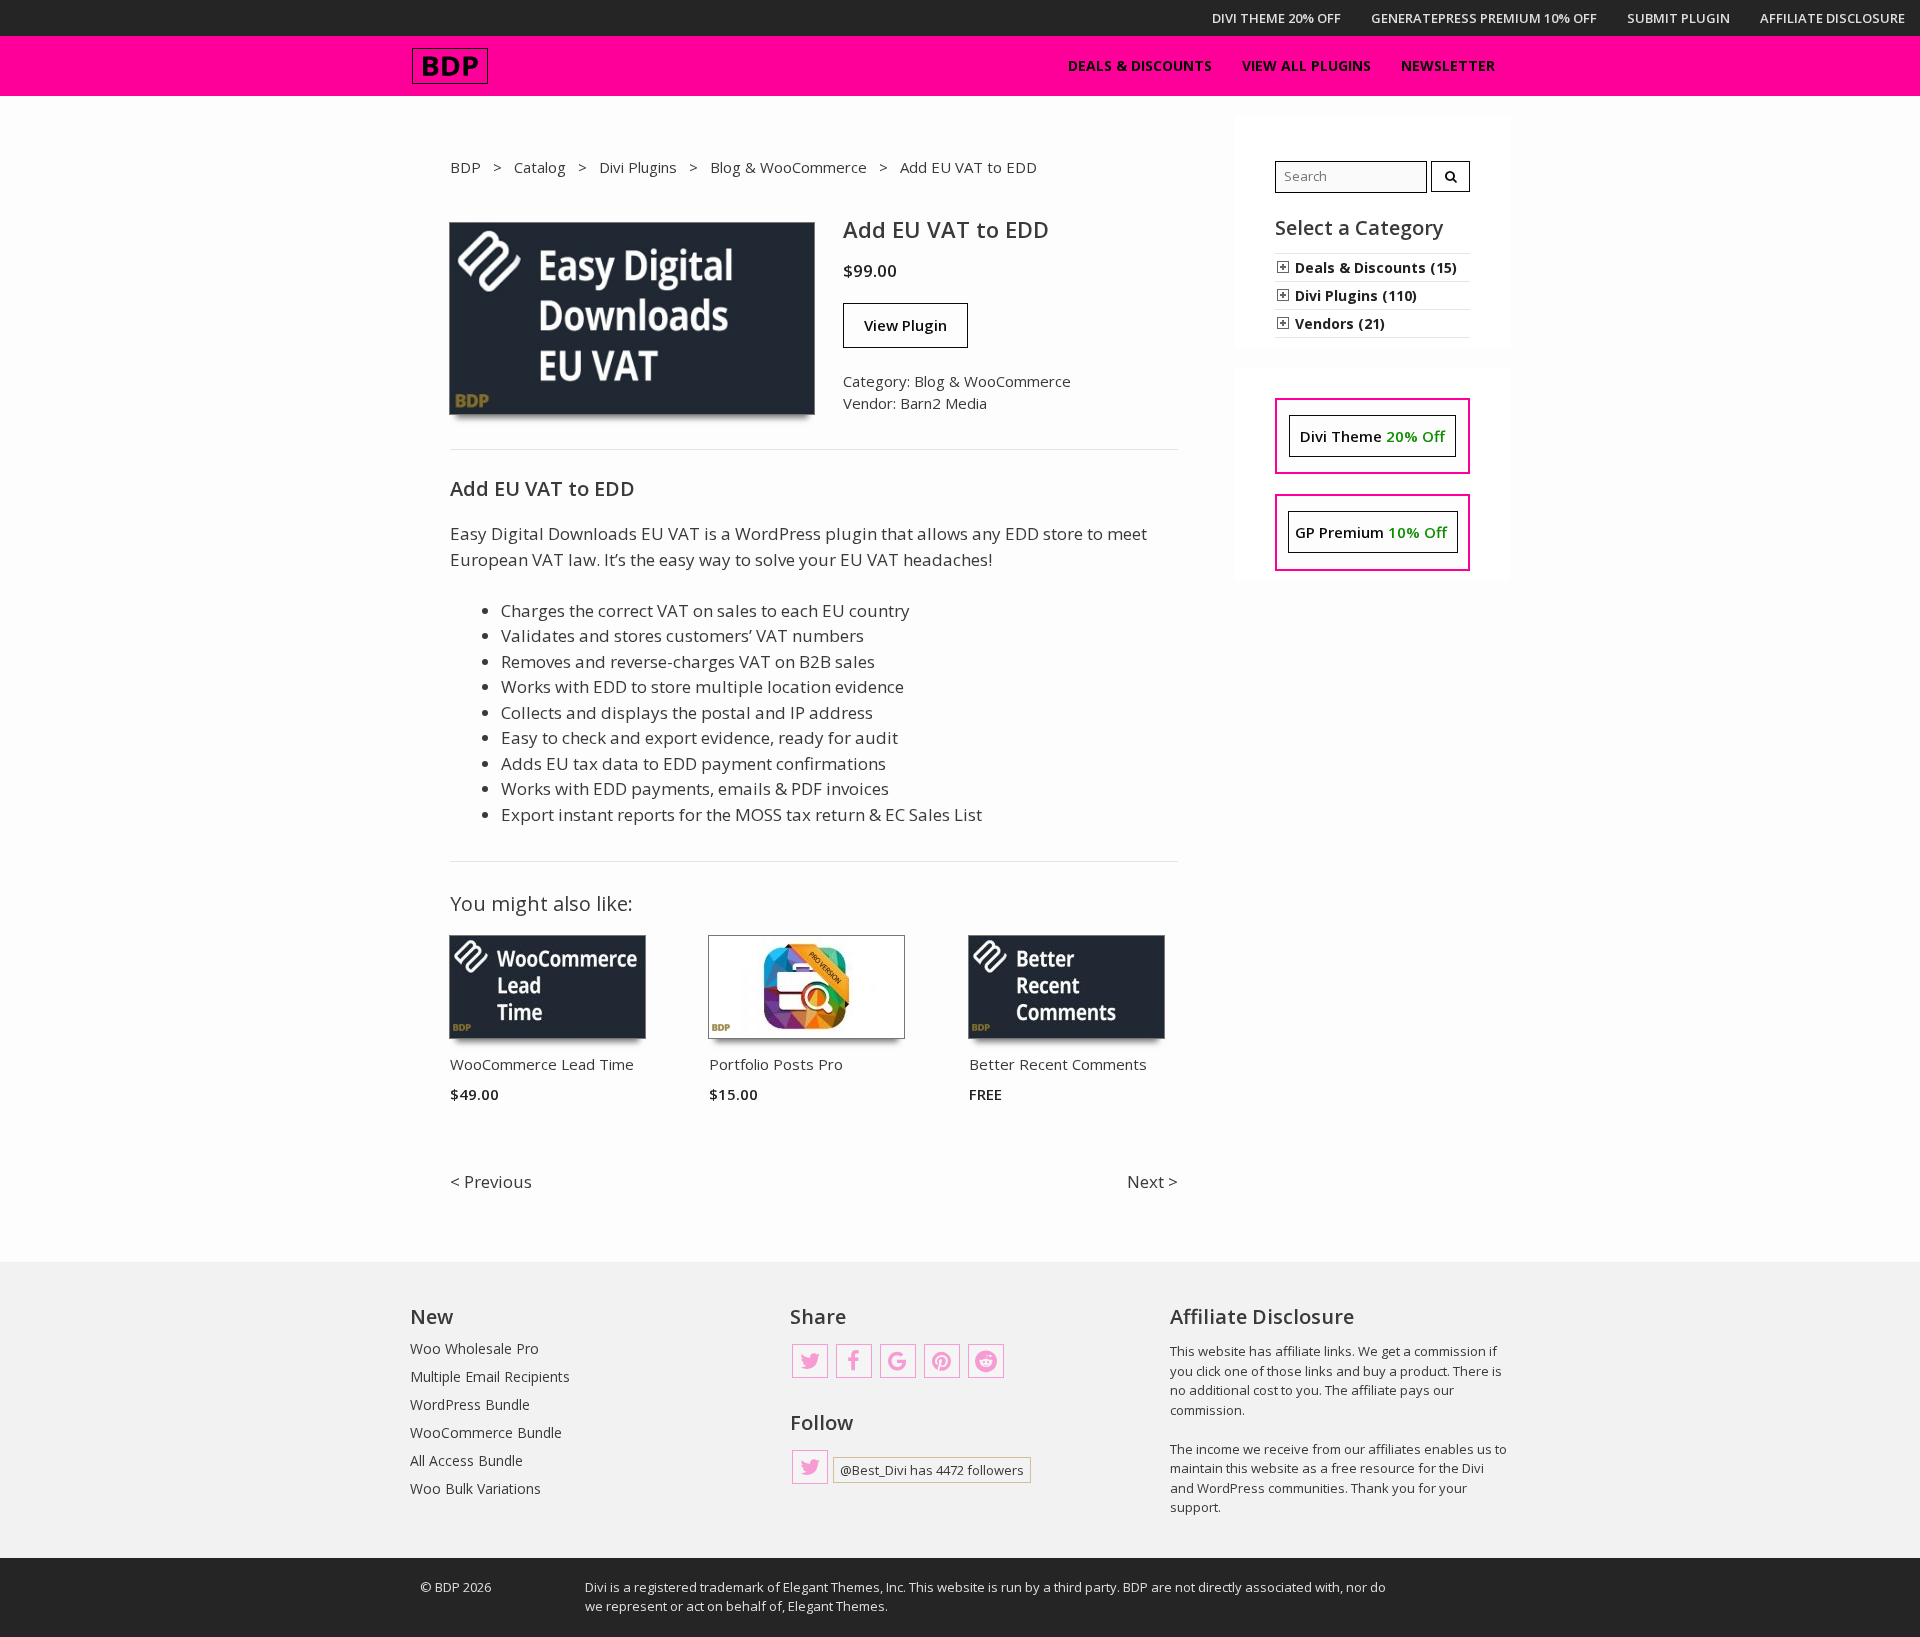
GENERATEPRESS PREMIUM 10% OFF (1484, 18)
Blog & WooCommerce (788, 167)
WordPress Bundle (470, 1404)
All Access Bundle (466, 1460)
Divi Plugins (638, 167)
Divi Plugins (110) (1356, 295)
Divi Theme (1372, 436)
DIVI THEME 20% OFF (1276, 18)
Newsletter (1448, 65)
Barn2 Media (943, 403)
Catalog (540, 167)
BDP (465, 167)
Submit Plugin (1678, 18)
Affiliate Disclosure (1832, 18)
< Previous (491, 1181)
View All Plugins (1306, 65)
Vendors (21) (1340, 323)
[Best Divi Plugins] (450, 66)
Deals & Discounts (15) (1376, 267)
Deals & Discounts (1140, 65)
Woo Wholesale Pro (474, 1348)
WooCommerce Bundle (486, 1432)
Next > (1152, 1181)
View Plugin (905, 325)
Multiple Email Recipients (490, 1376)
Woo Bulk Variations (475, 1488)
